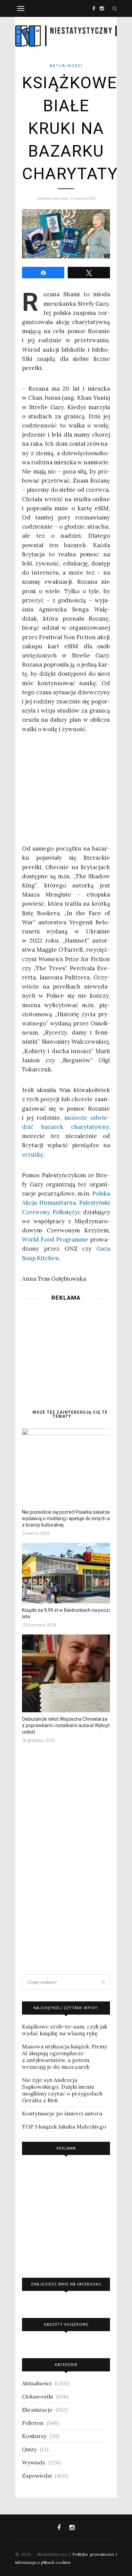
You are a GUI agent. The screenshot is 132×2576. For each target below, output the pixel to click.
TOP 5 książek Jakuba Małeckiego (64, 2127)
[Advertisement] (66, 1348)
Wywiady (34, 2462)
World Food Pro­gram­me (55, 1239)
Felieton (33, 2423)
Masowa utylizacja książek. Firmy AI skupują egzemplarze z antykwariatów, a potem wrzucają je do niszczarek (64, 2057)
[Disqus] (66, 1861)
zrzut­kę (33, 1155)
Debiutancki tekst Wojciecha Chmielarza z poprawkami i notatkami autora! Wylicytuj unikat (68, 1725)
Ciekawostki (37, 2396)
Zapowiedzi (37, 2476)
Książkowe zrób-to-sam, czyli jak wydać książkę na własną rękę (65, 2030)
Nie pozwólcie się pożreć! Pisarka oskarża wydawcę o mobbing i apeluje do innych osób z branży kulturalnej (70, 1518)
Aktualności (66, 66)
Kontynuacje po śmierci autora (62, 2113)
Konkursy (34, 2436)
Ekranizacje (37, 2410)
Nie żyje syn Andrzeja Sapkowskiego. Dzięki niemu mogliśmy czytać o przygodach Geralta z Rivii (62, 2090)
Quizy (29, 2449)
